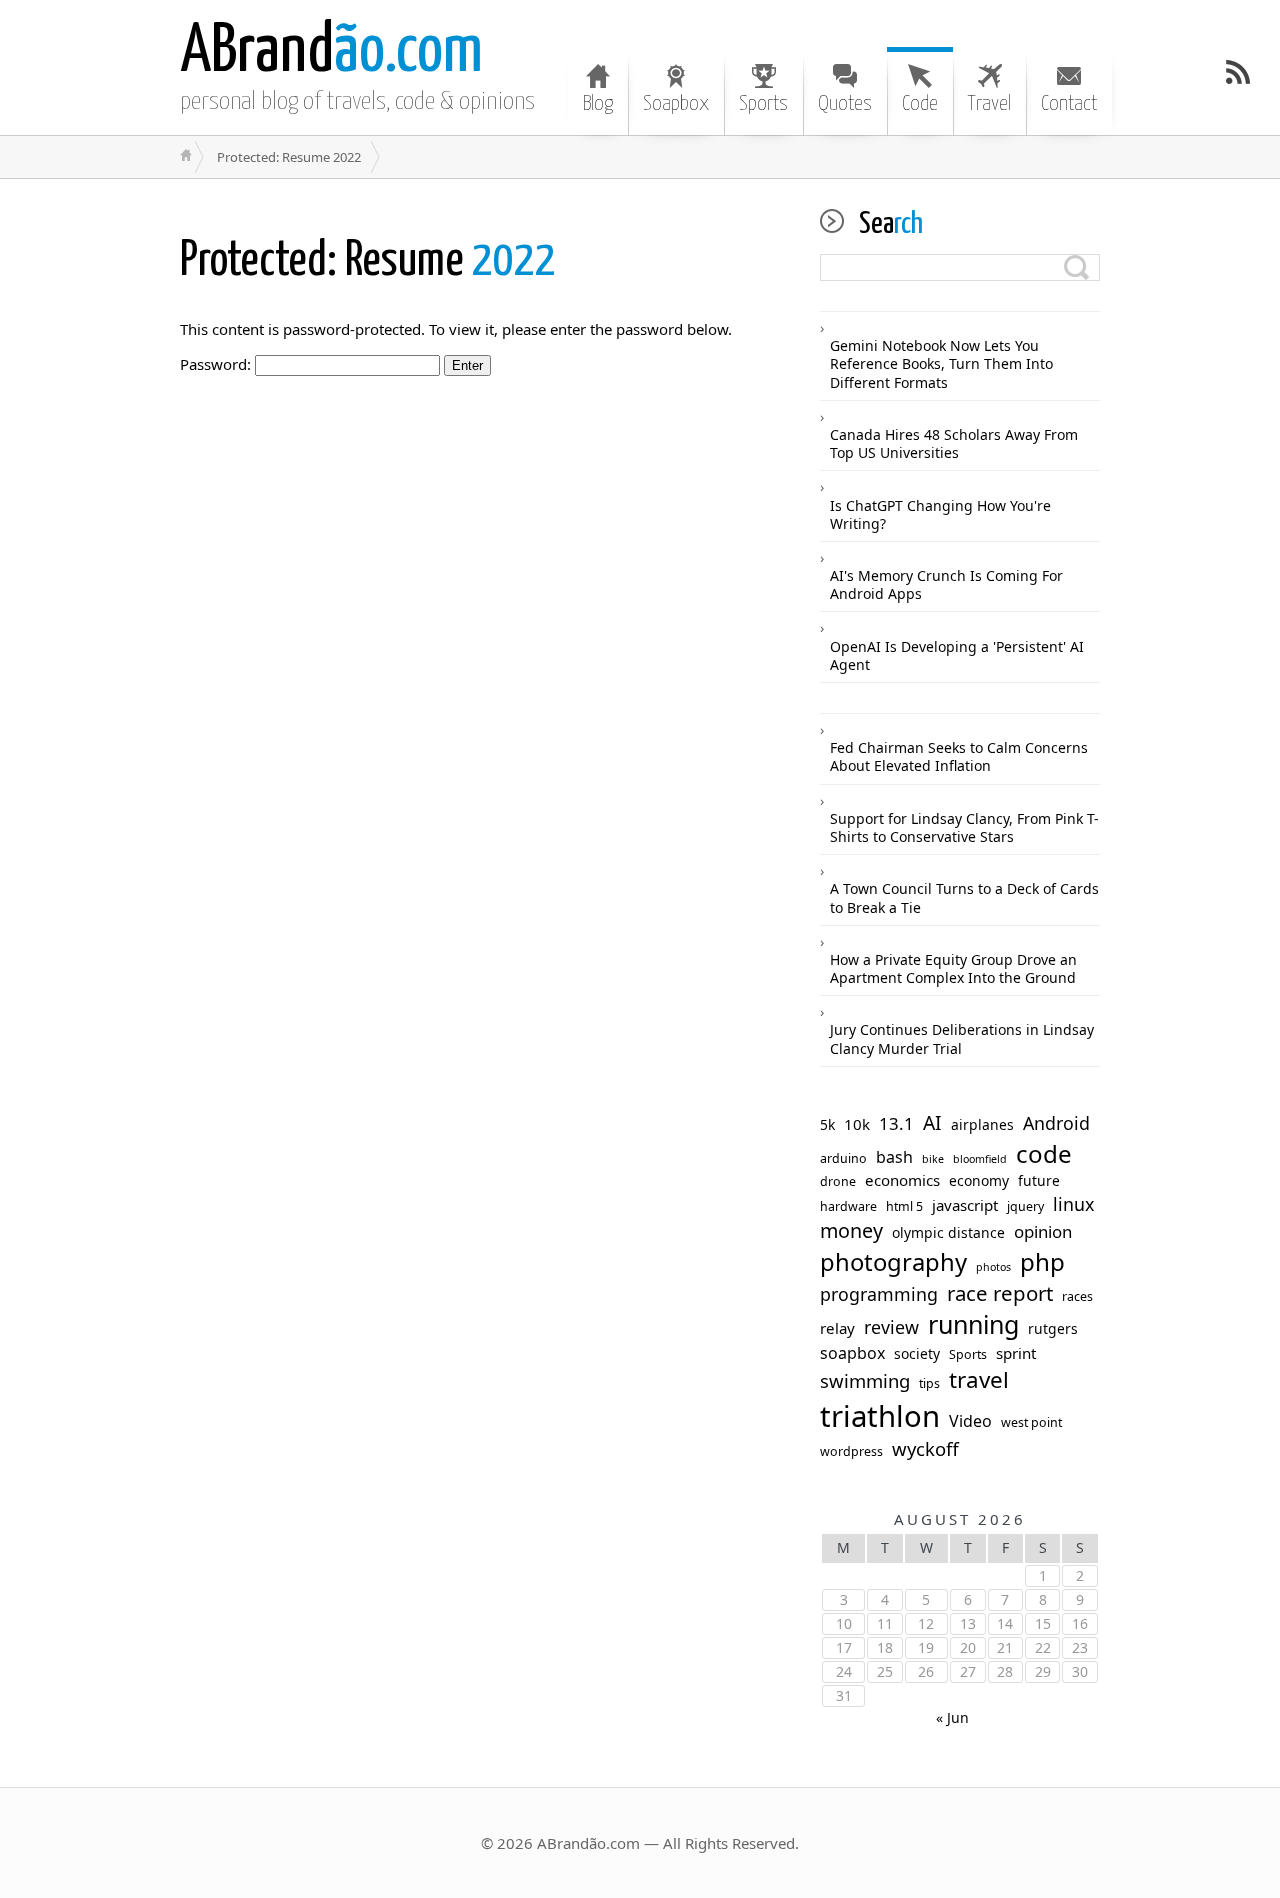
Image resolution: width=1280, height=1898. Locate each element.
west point (1031, 1423)
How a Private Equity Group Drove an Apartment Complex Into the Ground (953, 968)
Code (920, 104)
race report (1000, 1293)
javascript (965, 1205)
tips (929, 1384)
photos (993, 1267)
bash (894, 1157)
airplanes (982, 1125)
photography (893, 1262)
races (1077, 1297)
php (1042, 1262)
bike (933, 1159)
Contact (1069, 104)
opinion (1043, 1232)
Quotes (845, 104)
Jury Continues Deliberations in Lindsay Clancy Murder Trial (962, 1038)
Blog (598, 104)
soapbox (852, 1353)
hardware (848, 1207)
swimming (865, 1381)
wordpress (851, 1452)
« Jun (952, 1717)
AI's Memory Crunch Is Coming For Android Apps (946, 584)
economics (902, 1180)
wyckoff (925, 1449)
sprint (1016, 1353)
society (917, 1354)
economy (979, 1181)
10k (857, 1124)
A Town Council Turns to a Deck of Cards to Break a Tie (964, 897)
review (891, 1327)
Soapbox (676, 104)
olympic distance (948, 1233)
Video (970, 1421)
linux (1073, 1204)
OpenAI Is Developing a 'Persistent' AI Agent (957, 655)
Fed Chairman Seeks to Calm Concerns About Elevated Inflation (959, 756)
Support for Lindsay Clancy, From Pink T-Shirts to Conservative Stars (964, 827)
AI (932, 1123)
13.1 (896, 1124)
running (973, 1324)
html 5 (904, 1207)
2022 (368, 261)
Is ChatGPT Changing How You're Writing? (940, 514)
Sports (763, 104)
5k (827, 1125)
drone (838, 1182)
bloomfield (980, 1159)
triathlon (880, 1416)
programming (879, 1294)
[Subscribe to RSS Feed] (1238, 72)
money (851, 1231)
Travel (989, 104)
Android (1056, 1123)
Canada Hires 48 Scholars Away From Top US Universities (954, 443)
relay (837, 1328)
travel (979, 1380)
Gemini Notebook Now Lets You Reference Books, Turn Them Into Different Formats (941, 363)
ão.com (331, 52)
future (1039, 1181)
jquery (1025, 1207)
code (1044, 1154)
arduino (843, 1159)
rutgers (1053, 1329)
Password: (217, 364)
